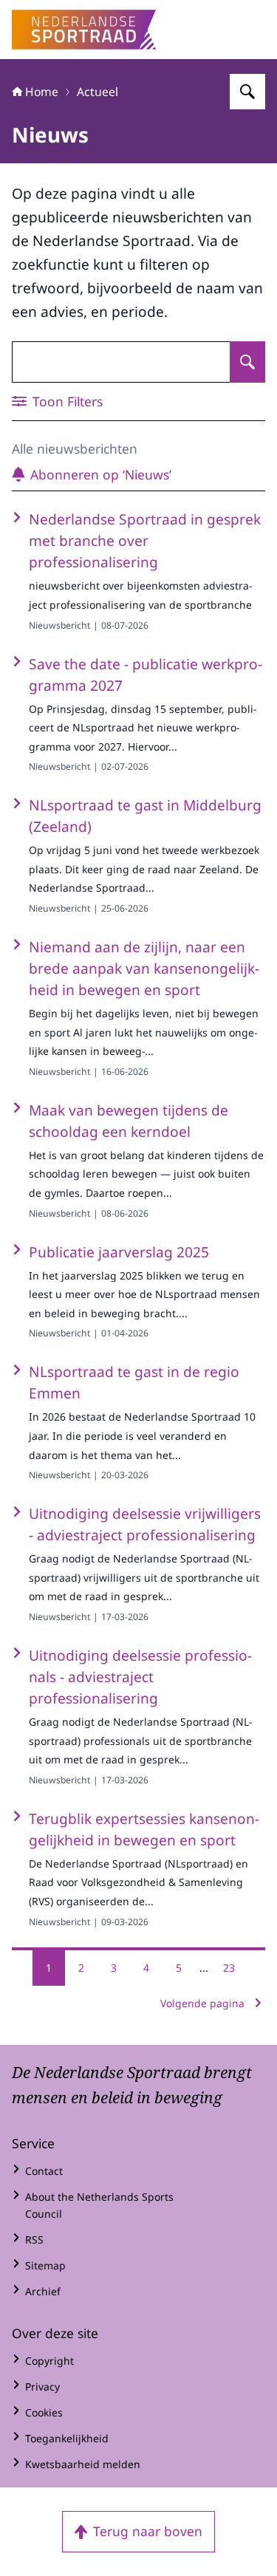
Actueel (98, 92)
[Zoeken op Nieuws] (247, 362)
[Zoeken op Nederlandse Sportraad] (247, 92)
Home (42, 92)
